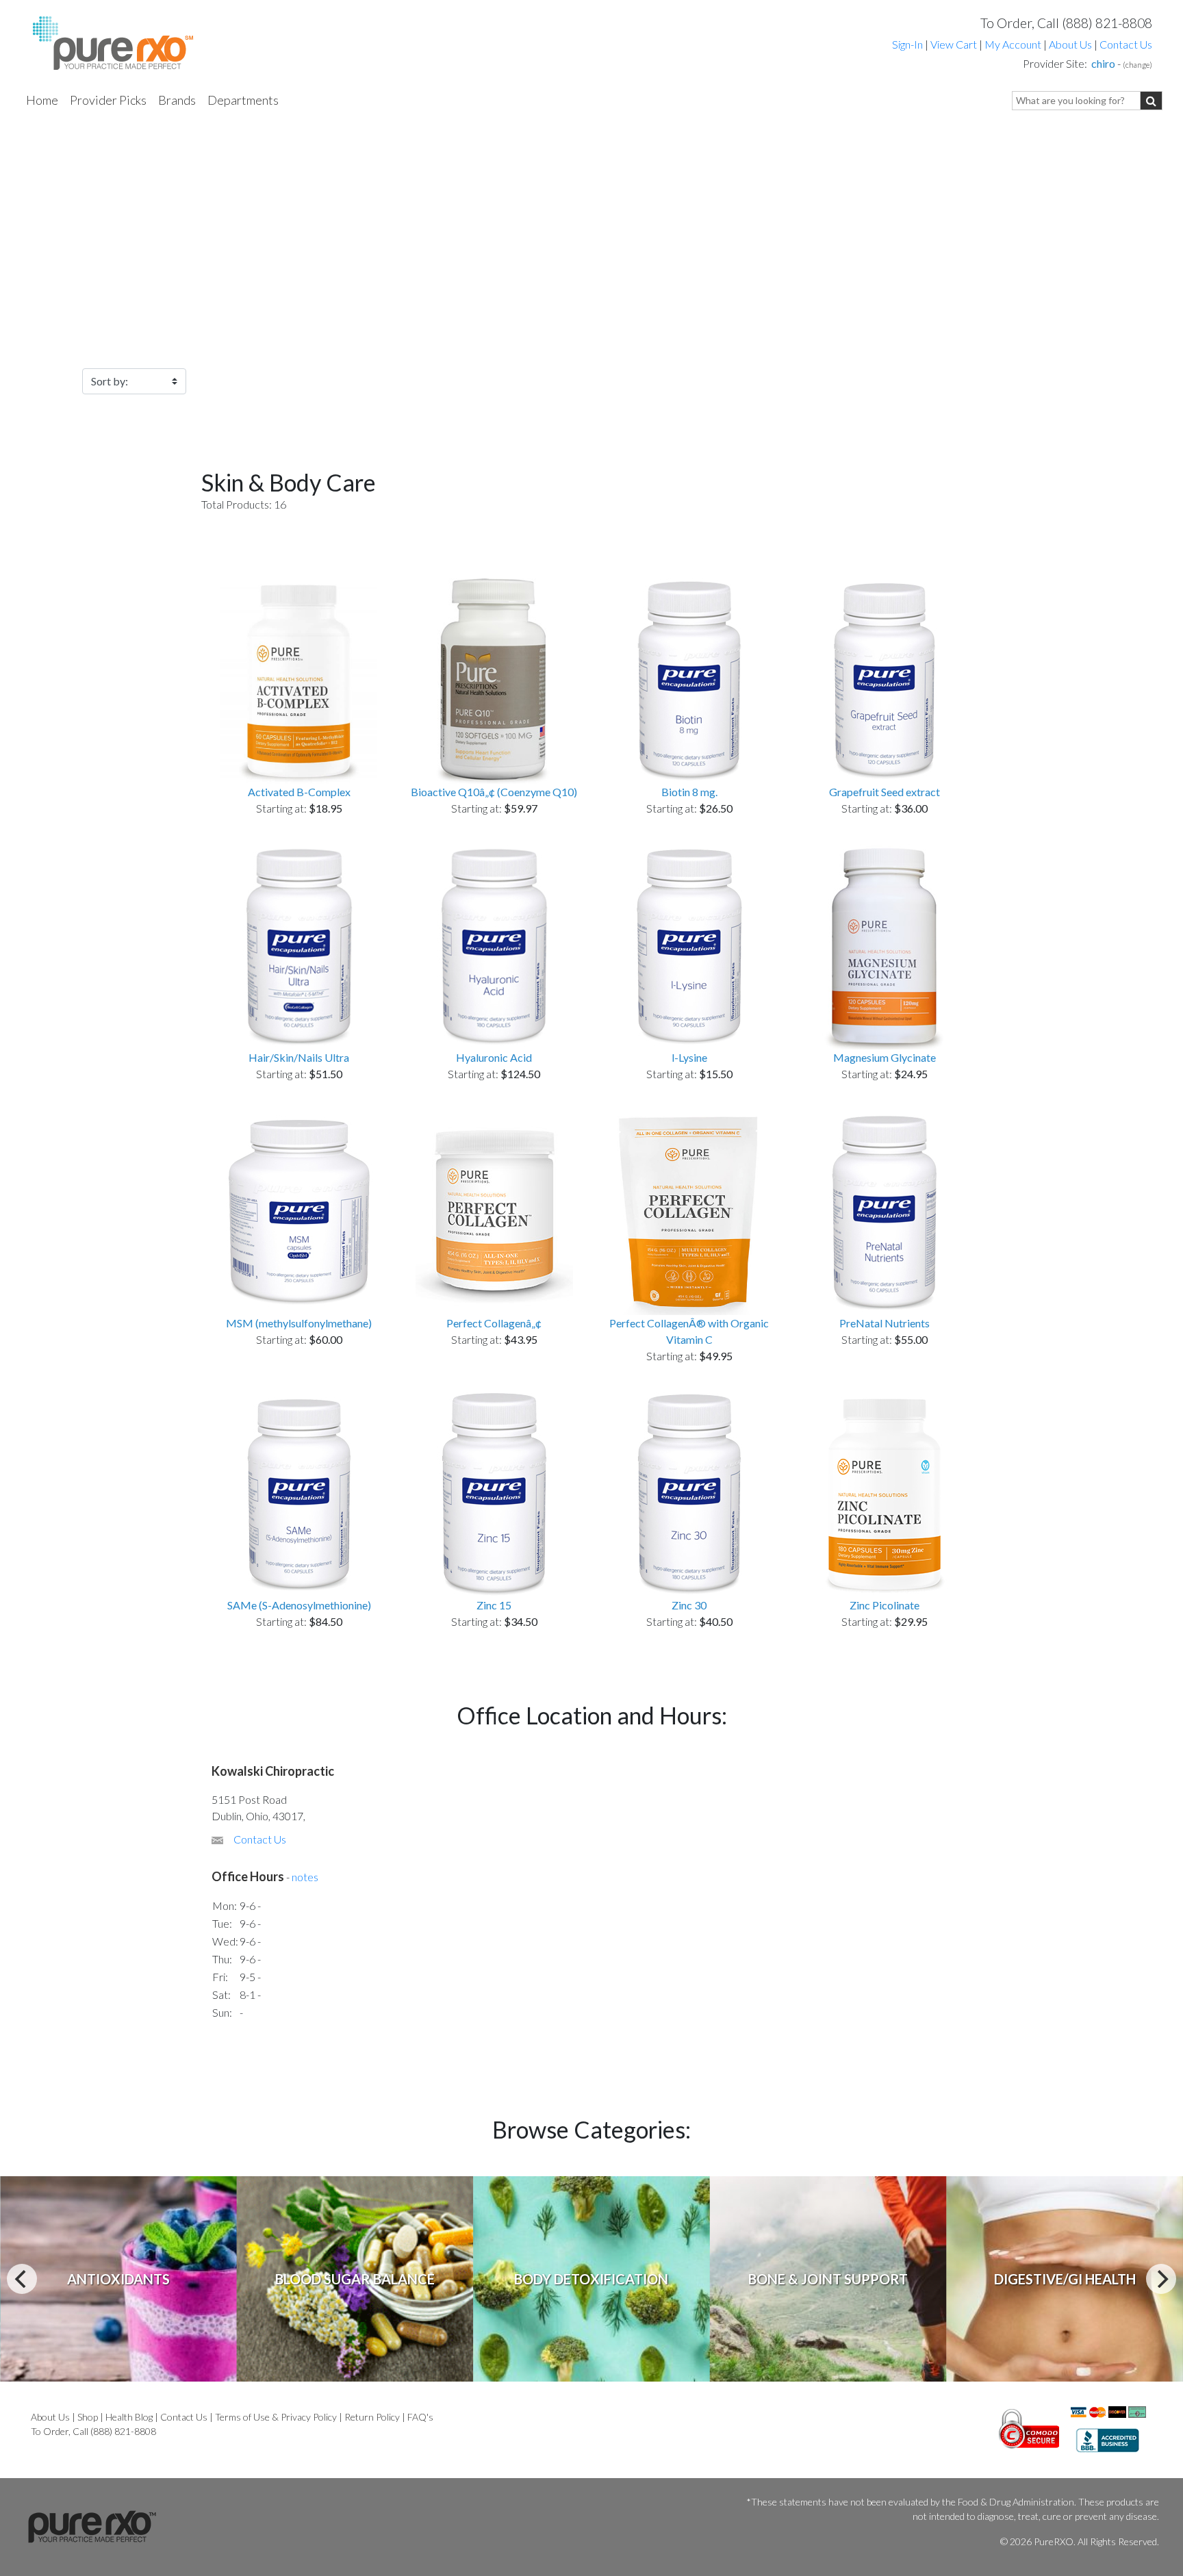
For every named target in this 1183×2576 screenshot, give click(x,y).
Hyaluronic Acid (494, 1057)
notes (305, 1877)
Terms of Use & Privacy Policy (276, 2417)
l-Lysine (689, 1057)
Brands (177, 100)
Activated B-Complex (299, 792)
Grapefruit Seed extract (885, 792)
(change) (1137, 65)
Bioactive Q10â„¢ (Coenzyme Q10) (494, 792)
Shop (88, 2417)
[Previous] (22, 2279)
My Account (1013, 44)
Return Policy (372, 2417)
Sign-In (907, 44)
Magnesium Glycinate (885, 1057)
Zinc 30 (689, 1605)
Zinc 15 (494, 1605)
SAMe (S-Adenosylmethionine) (299, 1605)
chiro (1103, 63)
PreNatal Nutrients (885, 1323)
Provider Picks (108, 100)
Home (42, 100)
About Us (1070, 44)
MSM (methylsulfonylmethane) (299, 1323)
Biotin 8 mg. (689, 792)
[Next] (1161, 2279)
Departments (243, 100)
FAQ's (420, 2417)
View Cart (955, 44)
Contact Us (1126, 44)
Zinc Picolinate (885, 1605)
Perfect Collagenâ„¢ (494, 1323)
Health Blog (129, 2417)
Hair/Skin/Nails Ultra (299, 1057)
